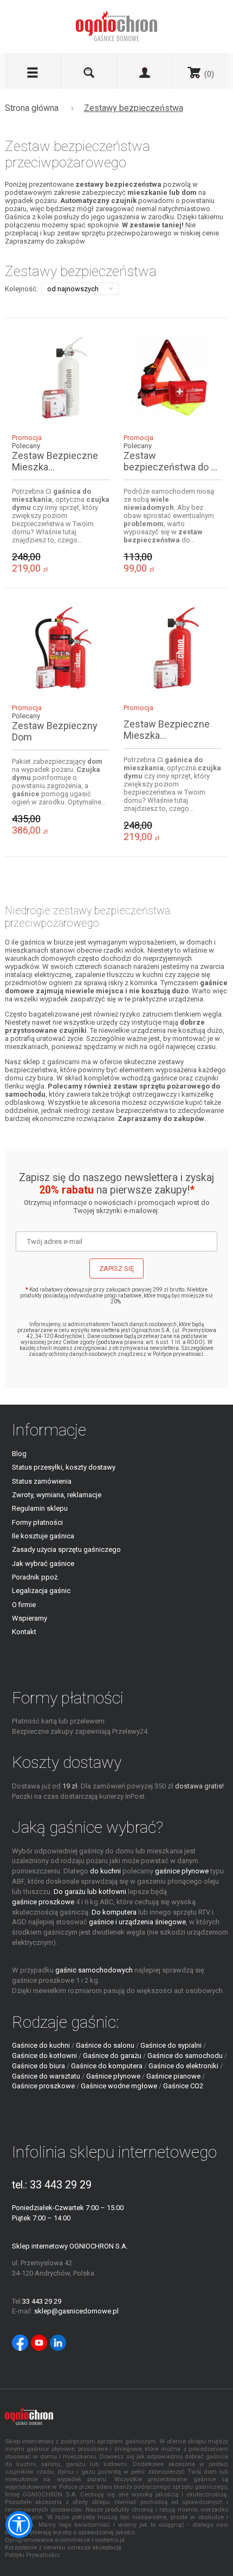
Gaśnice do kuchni (41, 2045)
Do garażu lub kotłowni (90, 1892)
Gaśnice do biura (38, 2066)
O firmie (24, 1605)
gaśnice (165, 1078)
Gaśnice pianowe (173, 2076)
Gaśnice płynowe (113, 2076)
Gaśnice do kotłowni (44, 2056)
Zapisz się (116, 1269)
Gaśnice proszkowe (43, 2086)
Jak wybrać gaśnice (43, 1564)
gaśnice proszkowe (43, 1902)
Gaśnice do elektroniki (183, 2066)
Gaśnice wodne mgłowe (119, 2086)
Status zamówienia (42, 1481)
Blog (19, 1454)
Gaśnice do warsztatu (46, 2076)
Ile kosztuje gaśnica (43, 1536)
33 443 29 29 (61, 2185)
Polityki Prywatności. (33, 2555)
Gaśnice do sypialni (171, 2045)
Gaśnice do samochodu (185, 2056)
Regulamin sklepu (40, 1508)
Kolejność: (21, 289)
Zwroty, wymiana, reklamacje (57, 1495)
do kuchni (105, 1871)
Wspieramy (30, 1618)
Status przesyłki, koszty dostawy (64, 1467)
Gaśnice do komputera (107, 2066)
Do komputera (114, 1912)
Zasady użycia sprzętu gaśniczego (66, 1549)
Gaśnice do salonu (105, 2045)
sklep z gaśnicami (51, 1062)
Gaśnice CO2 (183, 2086)
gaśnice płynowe (182, 1871)
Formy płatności (37, 1522)
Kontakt (24, 1632)
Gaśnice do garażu (112, 2056)
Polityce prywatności (178, 1354)
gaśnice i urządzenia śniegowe (137, 1922)
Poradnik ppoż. (35, 1577)
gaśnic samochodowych (94, 1970)
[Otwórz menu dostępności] (19, 2525)
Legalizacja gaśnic (41, 1591)
